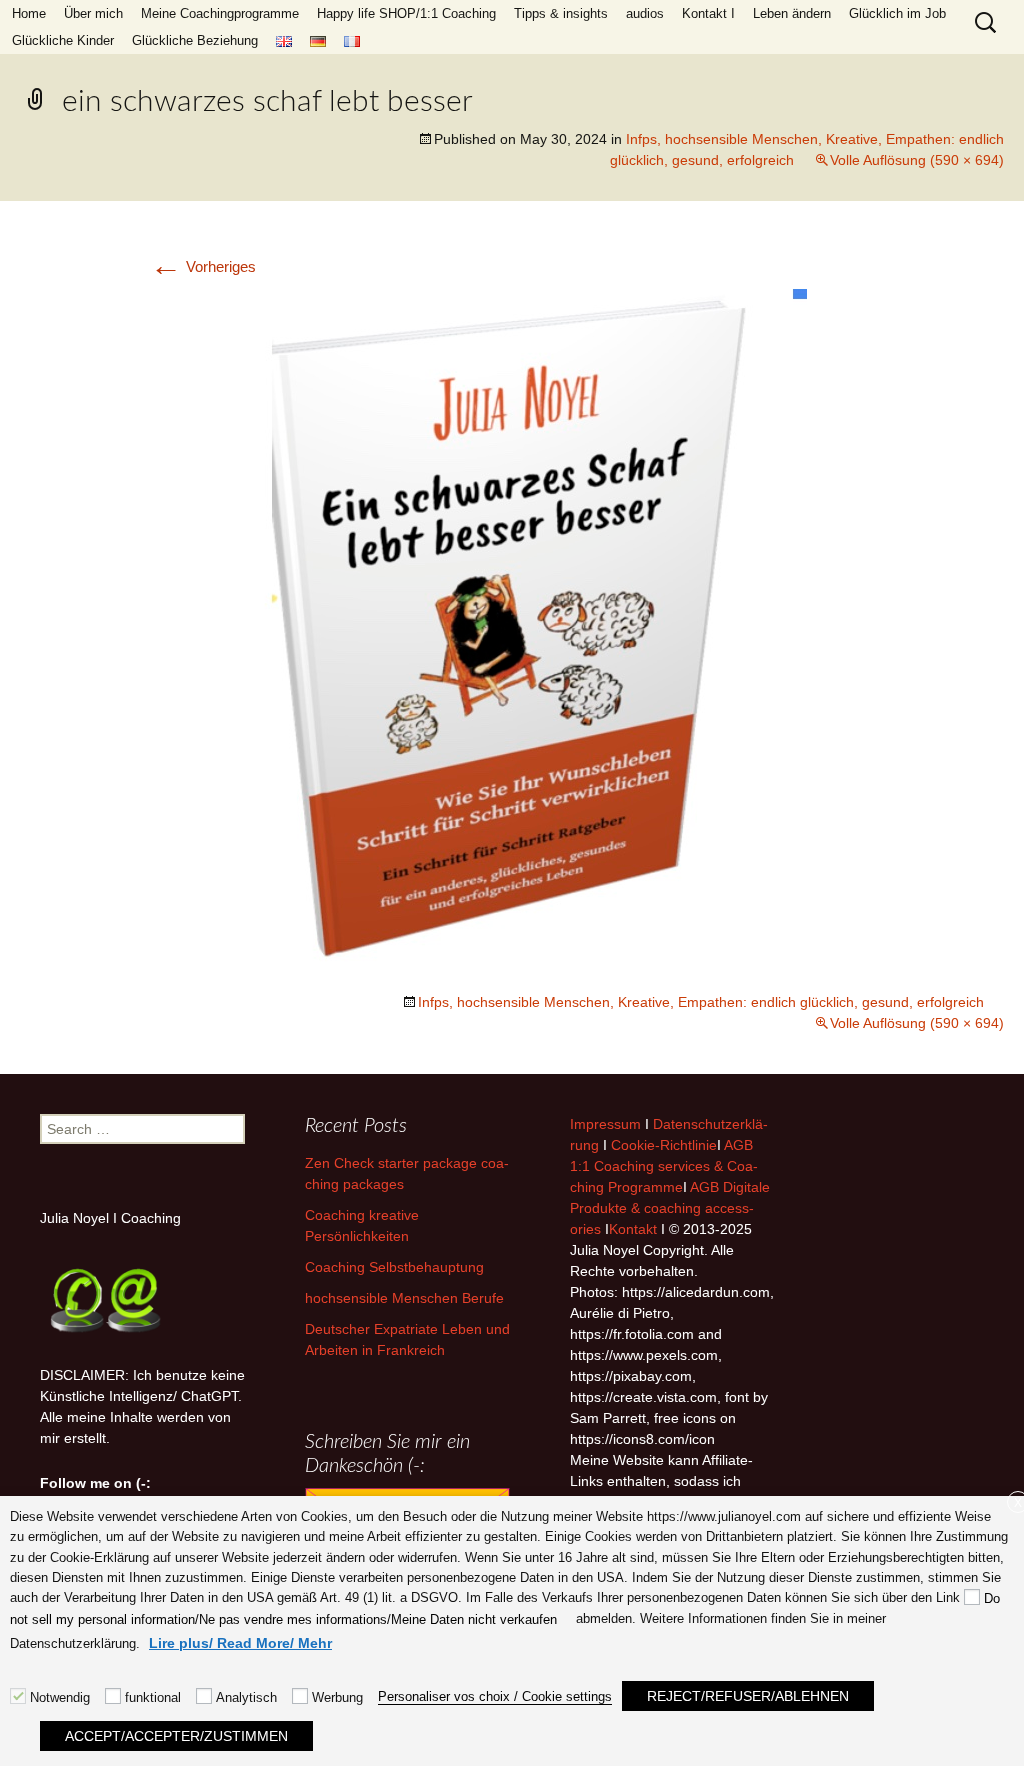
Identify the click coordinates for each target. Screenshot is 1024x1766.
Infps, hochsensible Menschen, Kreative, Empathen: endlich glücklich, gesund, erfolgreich (701, 1002)
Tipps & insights (561, 13)
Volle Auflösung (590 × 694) (917, 160)
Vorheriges (203, 266)
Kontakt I (708, 13)
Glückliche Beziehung (195, 40)
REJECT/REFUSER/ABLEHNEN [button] (748, 1696)
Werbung (337, 1697)
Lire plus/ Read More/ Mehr (240, 1643)
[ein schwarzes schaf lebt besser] (512, 634)
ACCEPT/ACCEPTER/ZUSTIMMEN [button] (176, 1736)
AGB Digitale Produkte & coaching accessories (670, 1208)
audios (645, 13)
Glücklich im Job (897, 13)
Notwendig (60, 1697)
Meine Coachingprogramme (220, 13)
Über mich (93, 13)
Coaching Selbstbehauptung (394, 1267)
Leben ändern (792, 13)
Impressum (605, 1124)
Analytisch (246, 1697)
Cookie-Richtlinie (664, 1145)
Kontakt (633, 1229)
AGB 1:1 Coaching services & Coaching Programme (664, 1166)
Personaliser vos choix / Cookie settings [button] (495, 1696)
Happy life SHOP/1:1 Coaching (406, 13)
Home (29, 13)
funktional (153, 1697)
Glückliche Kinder (63, 40)
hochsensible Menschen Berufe (404, 1298)
